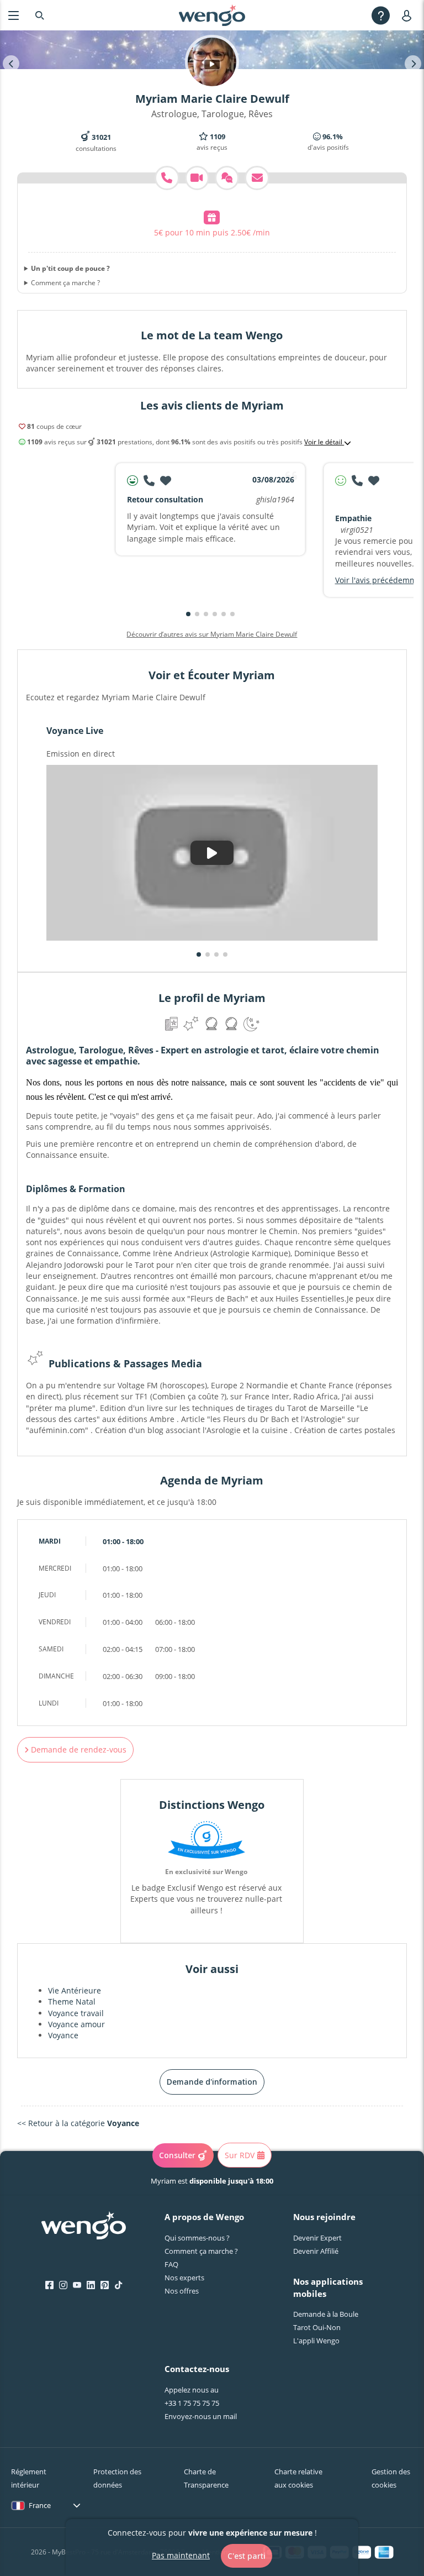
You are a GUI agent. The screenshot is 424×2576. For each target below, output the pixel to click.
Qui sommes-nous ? (197, 2238)
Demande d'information (212, 2082)
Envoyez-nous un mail (201, 2416)
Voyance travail (76, 2013)
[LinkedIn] (91, 2285)
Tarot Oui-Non (317, 2327)
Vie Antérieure (75, 1990)
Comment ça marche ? (65, 283)
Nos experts (184, 2278)
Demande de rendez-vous (78, 1749)
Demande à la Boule (326, 2314)
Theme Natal (72, 2001)
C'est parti (247, 2556)
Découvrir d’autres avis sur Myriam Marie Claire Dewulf (212, 634)
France (40, 2505)
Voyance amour (76, 2024)
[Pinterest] (105, 2285)
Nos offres (182, 2291)
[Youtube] (77, 2285)
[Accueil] (212, 15)
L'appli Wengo (316, 2341)
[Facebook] (49, 2285)
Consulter (177, 2155)
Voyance (63, 2035)
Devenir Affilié (316, 2251)
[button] (188, 614)
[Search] (40, 15)
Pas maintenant (181, 2555)
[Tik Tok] (118, 2285)
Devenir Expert (317, 2238)
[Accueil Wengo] (84, 2227)
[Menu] (14, 15)
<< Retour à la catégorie (78, 2123)
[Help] (381, 15)
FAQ (171, 2264)
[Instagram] (63, 2285)
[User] (409, 15)
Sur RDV (240, 2155)
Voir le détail (324, 442)
